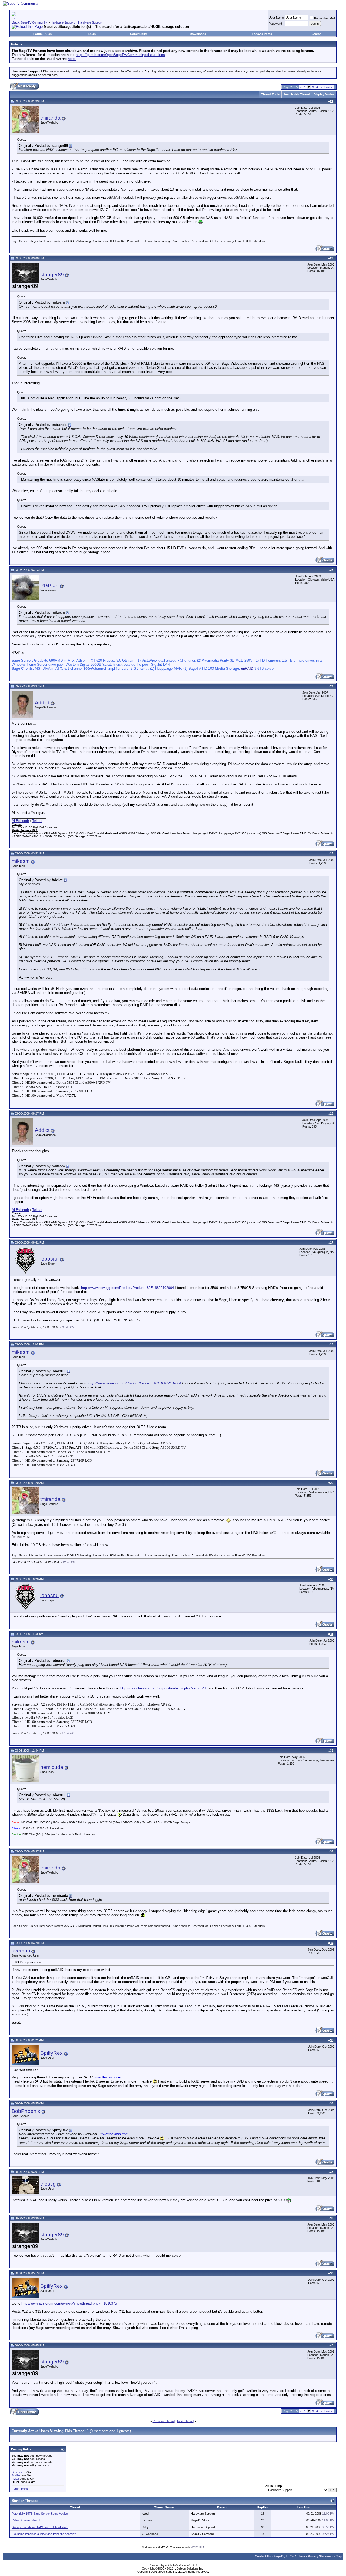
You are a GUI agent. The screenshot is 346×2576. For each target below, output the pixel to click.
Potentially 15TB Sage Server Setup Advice (40, 2514)
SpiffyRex (51, 2053)
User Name (276, 18)
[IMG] (15, 2479)
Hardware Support (63, 22)
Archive (300, 2556)
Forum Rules (42, 34)
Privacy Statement (321, 2556)
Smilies (16, 2475)
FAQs (92, 34)
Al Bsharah (20, 821)
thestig (48, 2184)
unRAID (247, 669)
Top (339, 2556)
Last (328, 87)
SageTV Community (34, 22)
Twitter (37, 821)
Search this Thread (297, 94)
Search (317, 34)
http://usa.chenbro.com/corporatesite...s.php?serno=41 (163, 1688)
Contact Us (263, 2556)
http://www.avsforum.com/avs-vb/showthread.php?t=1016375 (69, 2303)
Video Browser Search (26, 2520)
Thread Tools (270, 94)
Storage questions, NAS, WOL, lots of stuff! (40, 2527)
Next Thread (185, 2421)
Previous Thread (164, 2421)
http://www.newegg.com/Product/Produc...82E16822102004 (127, 1288)
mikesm (21, 861)
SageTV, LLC (283, 2556)
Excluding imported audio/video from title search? (44, 2534)
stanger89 (52, 275)
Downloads (198, 34)
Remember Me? (325, 18)
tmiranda (50, 118)
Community (138, 34)
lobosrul (49, 1259)
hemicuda (52, 1767)
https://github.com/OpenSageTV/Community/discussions (120, 55)
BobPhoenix (26, 2111)
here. (72, 59)
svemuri (21, 1951)
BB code (17, 2472)
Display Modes (324, 94)
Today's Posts (262, 34)
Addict (42, 703)
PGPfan (49, 586)
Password (275, 24)
